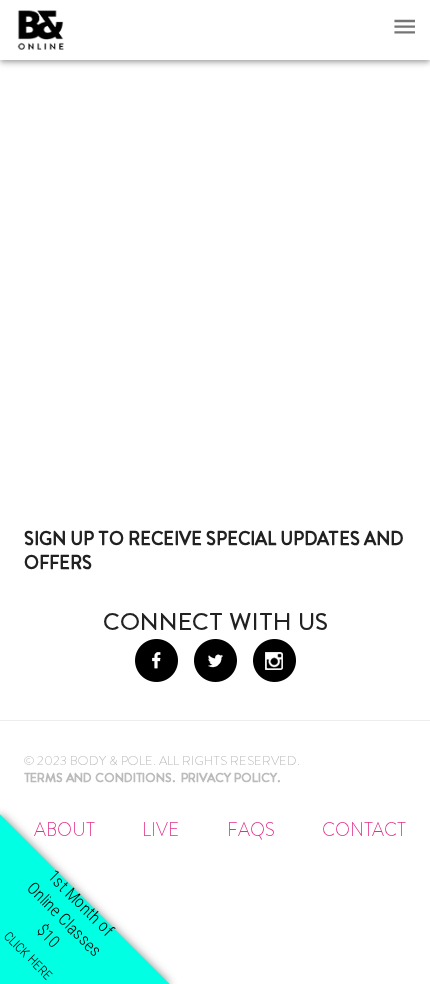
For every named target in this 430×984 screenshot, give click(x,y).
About (64, 830)
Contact (364, 830)
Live (160, 830)
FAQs (251, 830)
